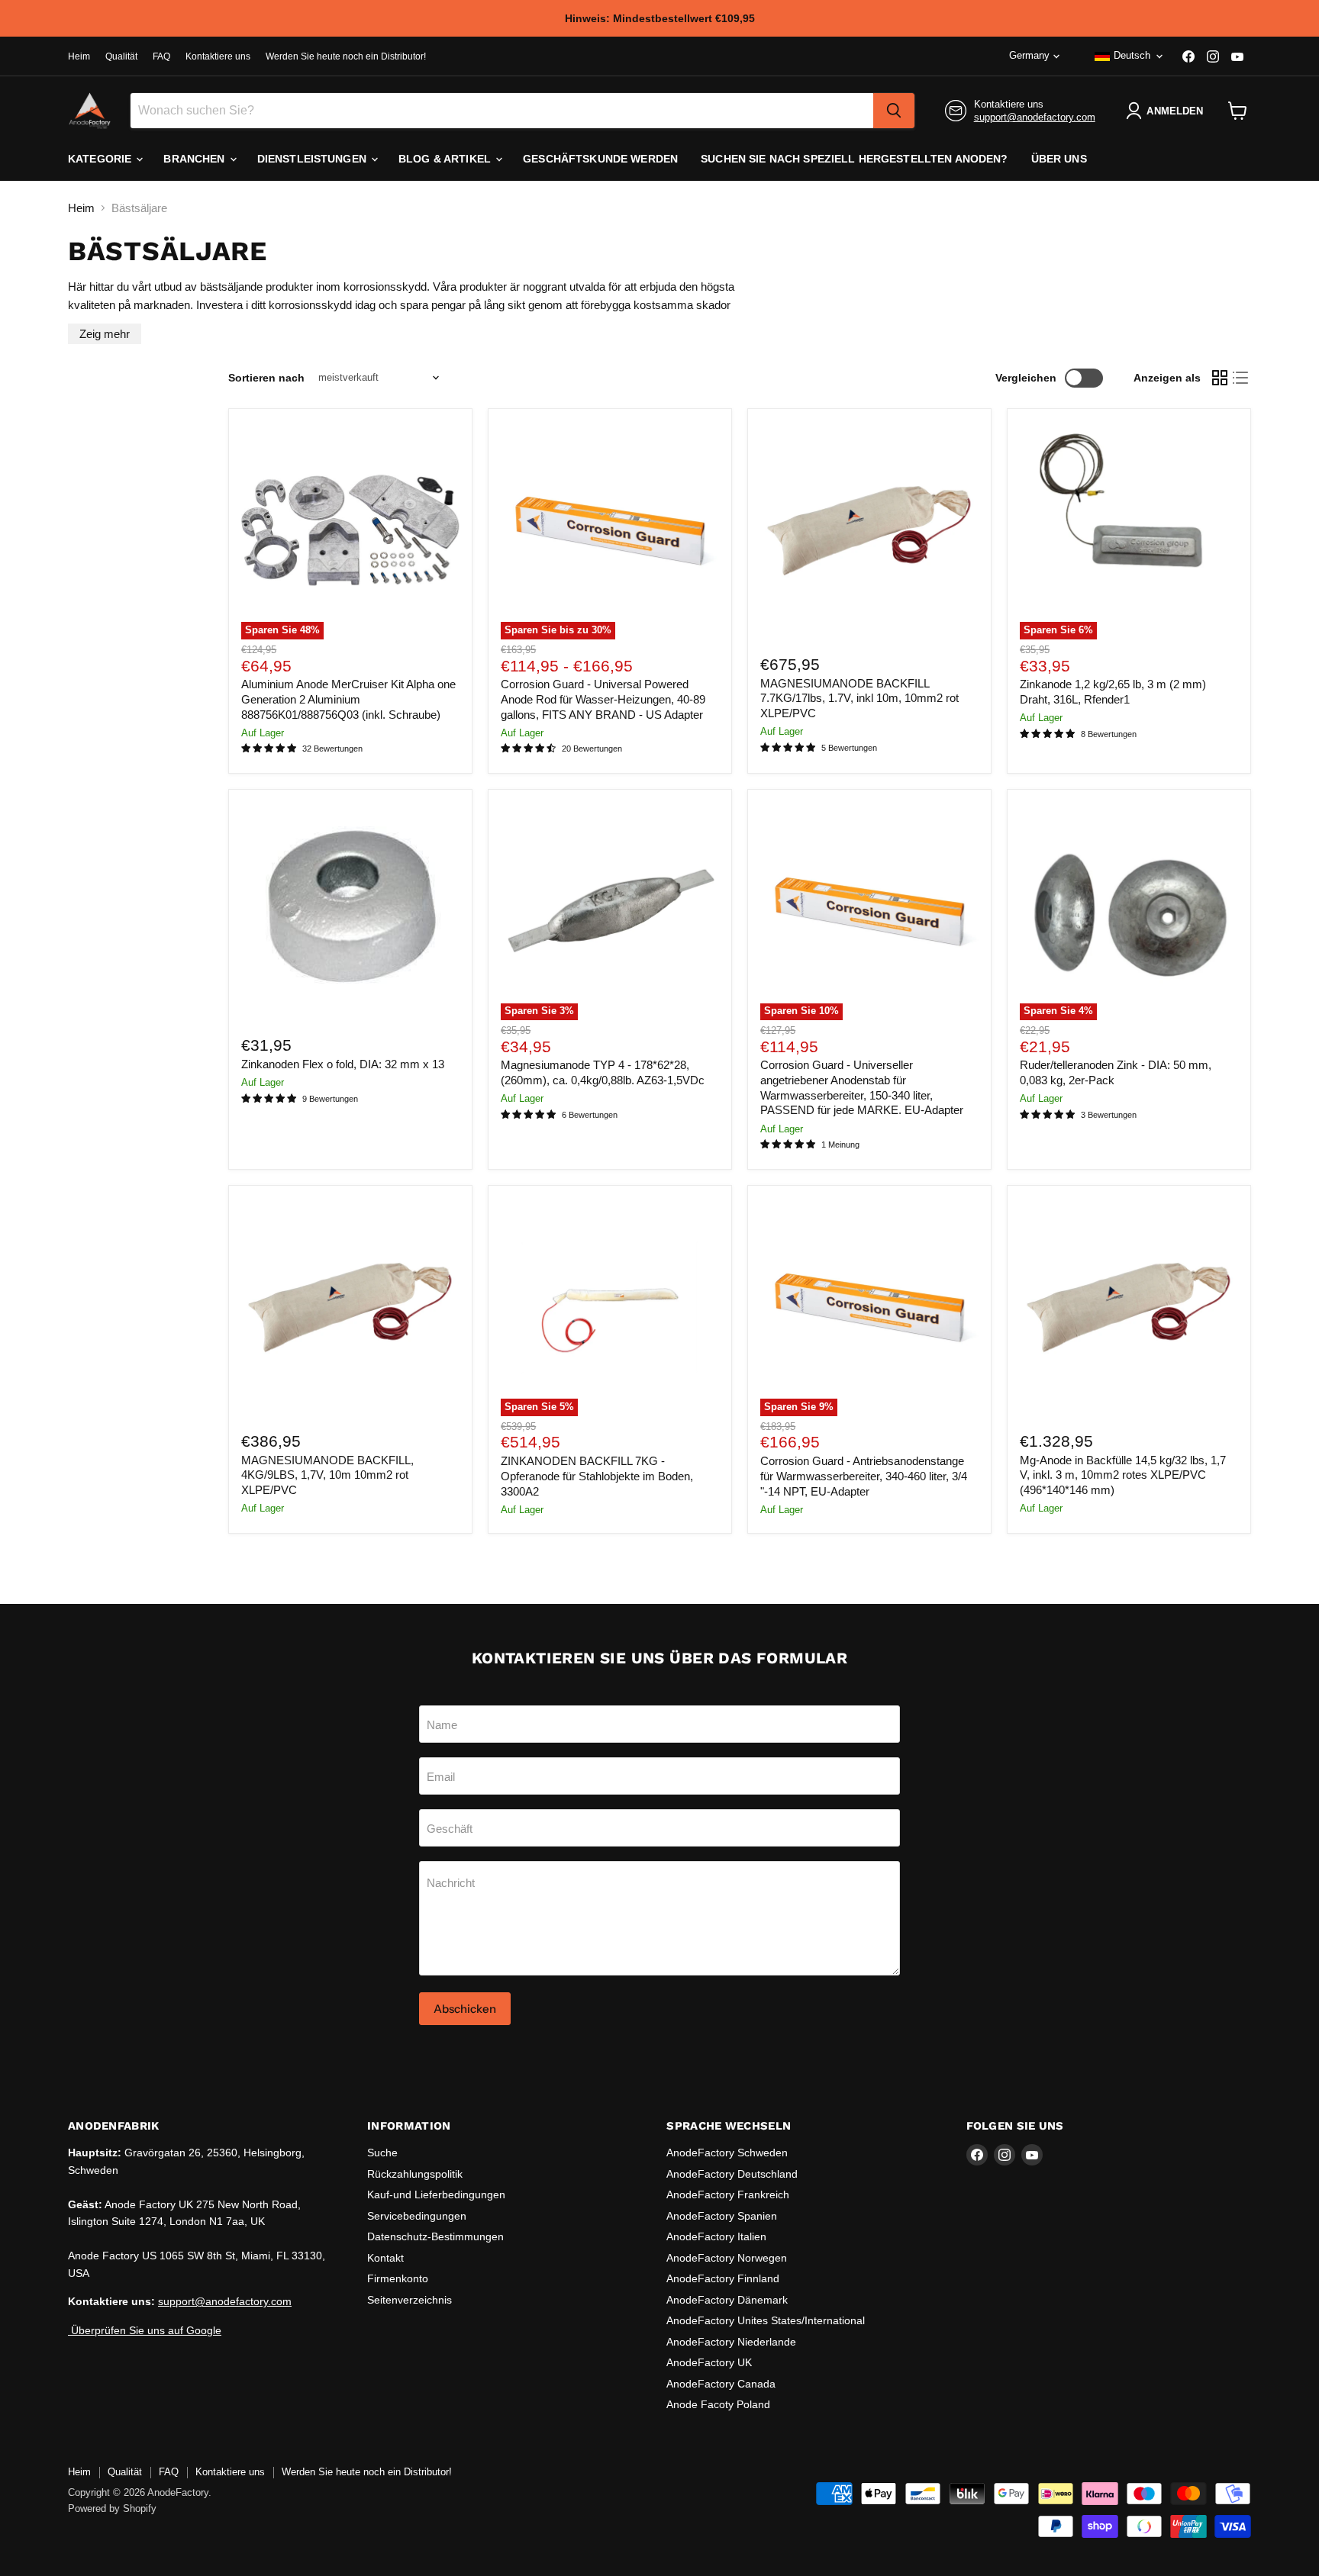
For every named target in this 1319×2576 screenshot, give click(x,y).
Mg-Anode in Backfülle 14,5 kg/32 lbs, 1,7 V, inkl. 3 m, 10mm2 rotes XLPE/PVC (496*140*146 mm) (1123, 1475)
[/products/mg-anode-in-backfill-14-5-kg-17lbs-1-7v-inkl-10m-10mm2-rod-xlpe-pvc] (1129, 1307)
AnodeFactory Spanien (722, 2216)
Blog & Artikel (446, 159)
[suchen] (894, 111)
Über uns (1059, 159)
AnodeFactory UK (709, 2362)
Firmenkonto (398, 2278)
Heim (79, 56)
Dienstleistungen (313, 159)
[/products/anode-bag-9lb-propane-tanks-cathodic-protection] (350, 1307)
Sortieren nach (266, 378)
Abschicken (465, 2009)
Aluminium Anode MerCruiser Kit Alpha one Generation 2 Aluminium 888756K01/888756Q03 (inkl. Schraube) (348, 699)
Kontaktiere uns (218, 56)
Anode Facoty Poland (718, 2404)
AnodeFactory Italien (716, 2236)
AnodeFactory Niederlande (731, 2342)
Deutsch (1132, 55)
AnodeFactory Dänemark (727, 2300)
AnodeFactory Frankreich (728, 2194)
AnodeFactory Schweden (727, 2153)
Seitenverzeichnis (410, 2300)
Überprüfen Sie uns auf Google (145, 2330)
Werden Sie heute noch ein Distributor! (346, 56)
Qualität (121, 56)
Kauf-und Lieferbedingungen (436, 2194)
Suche (382, 2153)
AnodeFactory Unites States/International (766, 2320)
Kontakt (385, 2258)
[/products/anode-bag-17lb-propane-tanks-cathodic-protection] (869, 530)
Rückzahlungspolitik (415, 2174)
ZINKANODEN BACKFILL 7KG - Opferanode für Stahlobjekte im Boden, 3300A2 (597, 1476)
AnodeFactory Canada (721, 2384)
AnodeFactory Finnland (723, 2278)
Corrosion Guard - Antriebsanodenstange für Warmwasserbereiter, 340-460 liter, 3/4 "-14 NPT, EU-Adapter (864, 1476)
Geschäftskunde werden (600, 159)
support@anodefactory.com (1035, 117)
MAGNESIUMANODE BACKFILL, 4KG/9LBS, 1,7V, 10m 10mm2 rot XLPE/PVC (327, 1475)
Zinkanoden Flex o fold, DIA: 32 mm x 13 (343, 1064)
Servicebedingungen (417, 2216)
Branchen (195, 159)
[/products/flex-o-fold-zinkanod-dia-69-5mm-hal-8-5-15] (350, 911)
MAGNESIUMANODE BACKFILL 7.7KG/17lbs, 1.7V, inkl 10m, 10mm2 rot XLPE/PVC (859, 698)
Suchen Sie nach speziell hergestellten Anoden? (854, 159)
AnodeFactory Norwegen (727, 2258)
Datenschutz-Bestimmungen (435, 2236)
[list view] (1241, 378)
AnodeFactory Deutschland (732, 2174)
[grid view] (1220, 378)
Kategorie (101, 159)
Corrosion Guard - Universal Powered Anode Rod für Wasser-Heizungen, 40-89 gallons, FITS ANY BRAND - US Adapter (603, 699)
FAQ (161, 56)
